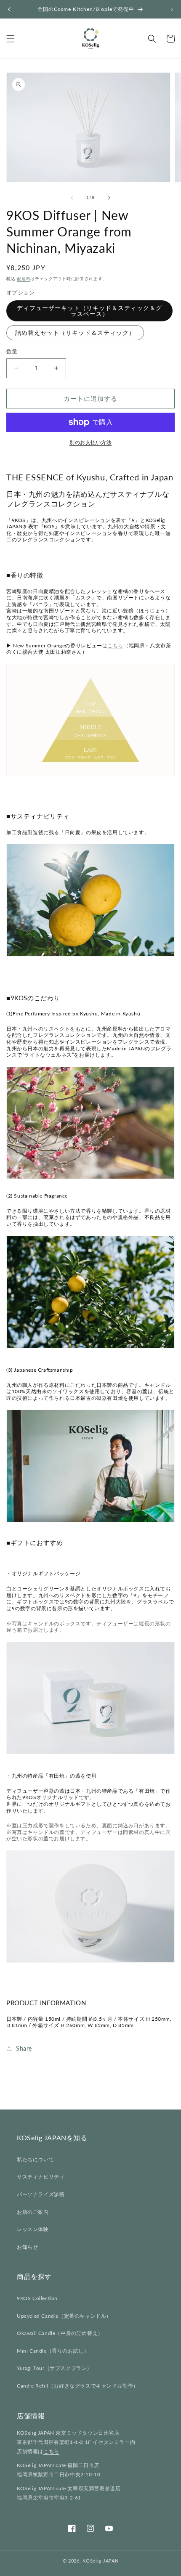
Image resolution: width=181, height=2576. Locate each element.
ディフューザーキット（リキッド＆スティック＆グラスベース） (89, 311)
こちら (115, 645)
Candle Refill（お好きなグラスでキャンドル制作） (78, 2386)
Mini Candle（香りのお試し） (53, 2351)
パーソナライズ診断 (41, 2194)
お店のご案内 (33, 2212)
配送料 (24, 278)
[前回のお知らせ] (9, 9)
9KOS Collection (37, 2298)
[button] (11, 39)
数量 (12, 351)
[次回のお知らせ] (172, 9)
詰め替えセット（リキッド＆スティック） (75, 333)
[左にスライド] (72, 198)
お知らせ (27, 2247)
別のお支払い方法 (90, 442)
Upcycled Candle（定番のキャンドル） (64, 2316)
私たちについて (35, 2159)
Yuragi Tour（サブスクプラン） (55, 2368)
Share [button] (24, 2048)
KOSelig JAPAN (100, 2561)
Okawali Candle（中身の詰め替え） (60, 2333)
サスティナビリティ (41, 2177)
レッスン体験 (33, 2229)
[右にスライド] (109, 198)
